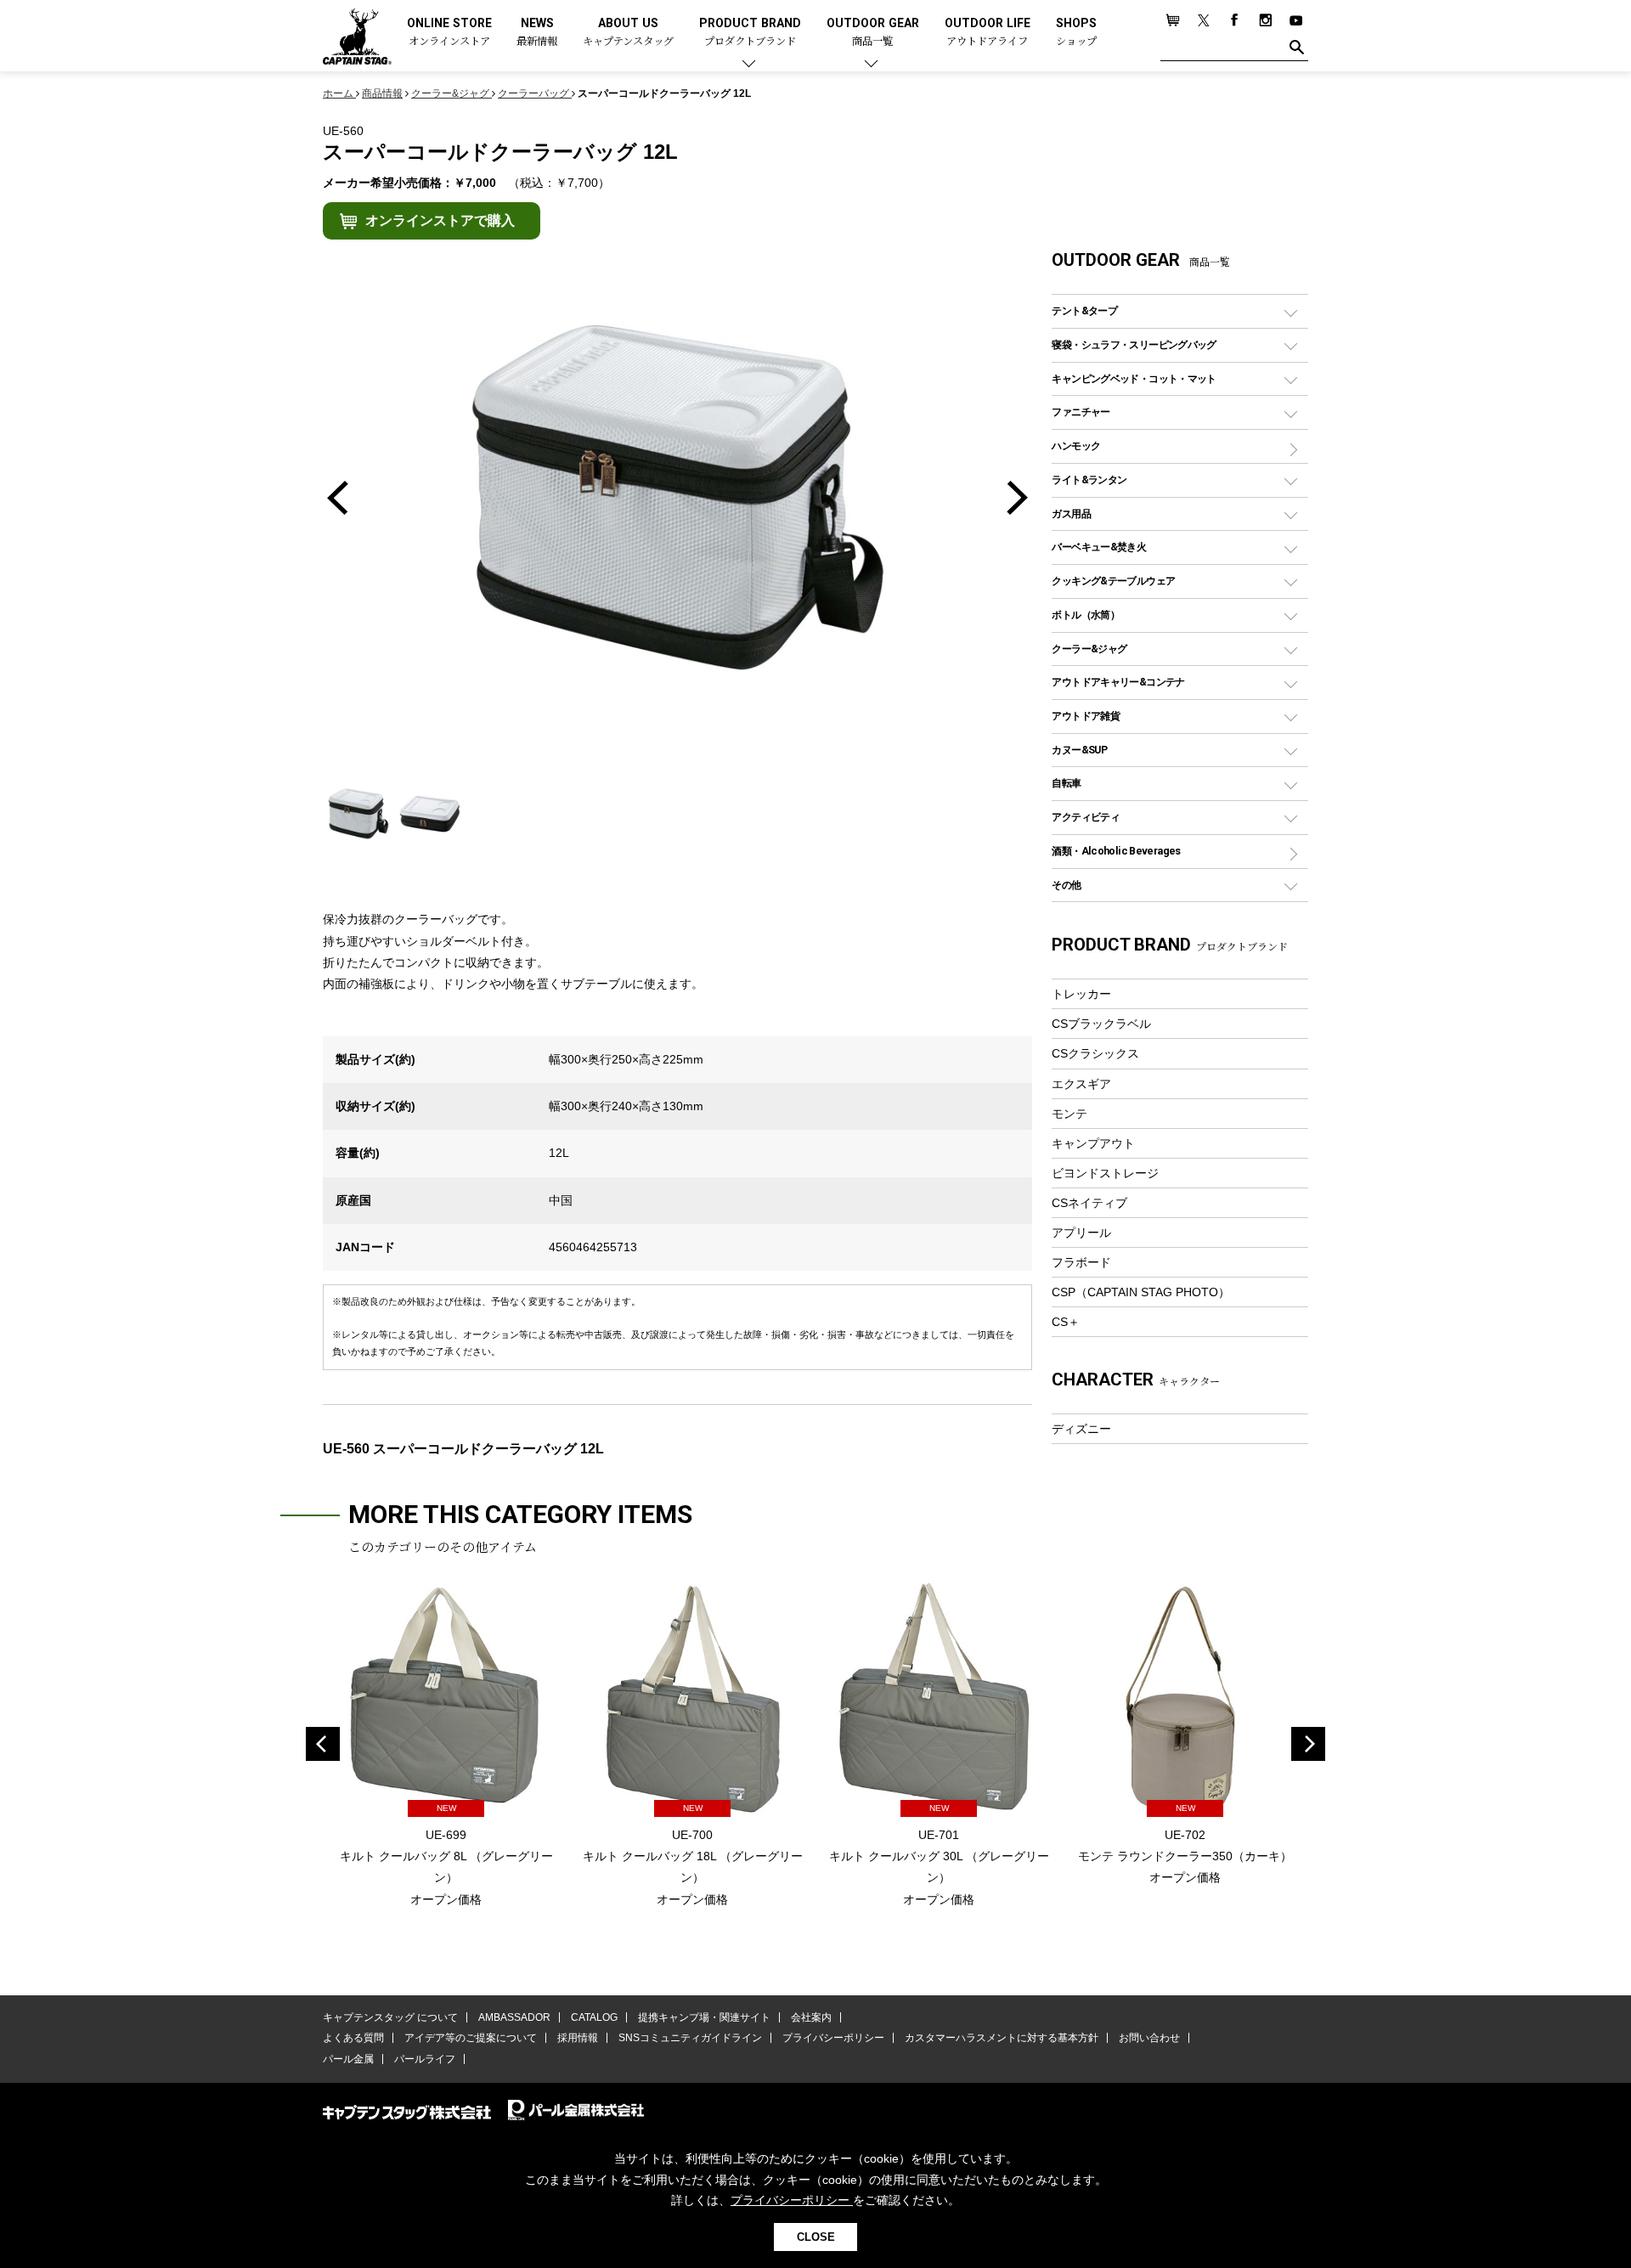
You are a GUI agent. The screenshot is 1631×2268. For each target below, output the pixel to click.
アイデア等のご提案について (471, 2038)
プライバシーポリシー (833, 2038)
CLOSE (816, 2237)
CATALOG (594, 2017)
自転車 (1066, 783)
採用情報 (578, 2038)
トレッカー (1081, 994)
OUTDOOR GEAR (873, 33)
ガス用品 (1071, 513)
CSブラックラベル (1101, 1024)
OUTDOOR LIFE (988, 33)
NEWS (537, 33)
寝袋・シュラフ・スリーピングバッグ (1134, 344)
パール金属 (348, 2059)
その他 (1066, 885)
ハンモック (1076, 446)
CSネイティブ (1089, 1203)
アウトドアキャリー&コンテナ (1118, 682)
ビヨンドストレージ (1105, 1173)
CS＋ (1066, 1322)
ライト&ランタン (1089, 480)
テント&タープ (1084, 310)
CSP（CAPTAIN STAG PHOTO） (1141, 1292)
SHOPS (1076, 33)
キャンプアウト (1093, 1143)
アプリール (1081, 1233)
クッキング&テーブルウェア (1113, 581)
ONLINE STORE (449, 33)
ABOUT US (628, 33)
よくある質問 (353, 2038)
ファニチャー (1081, 412)
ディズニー (1081, 1429)
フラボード (1081, 1262)
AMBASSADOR (514, 2017)
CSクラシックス (1095, 1053)
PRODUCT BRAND (750, 33)
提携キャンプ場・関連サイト (704, 2017)
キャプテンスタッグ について (390, 2017)
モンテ (1069, 1114)
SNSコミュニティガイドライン (690, 2038)
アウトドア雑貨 (1086, 716)
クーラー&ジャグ (1089, 649)
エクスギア (1081, 1084)
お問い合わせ (1149, 2038)
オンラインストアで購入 (440, 220)
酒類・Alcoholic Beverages (1116, 851)
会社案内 (811, 2017)
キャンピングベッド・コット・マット (1134, 378)
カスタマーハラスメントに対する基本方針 (1002, 2038)
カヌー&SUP (1079, 750)
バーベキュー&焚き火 (1099, 547)
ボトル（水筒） (1086, 615)
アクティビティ (1086, 817)
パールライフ (425, 2059)
